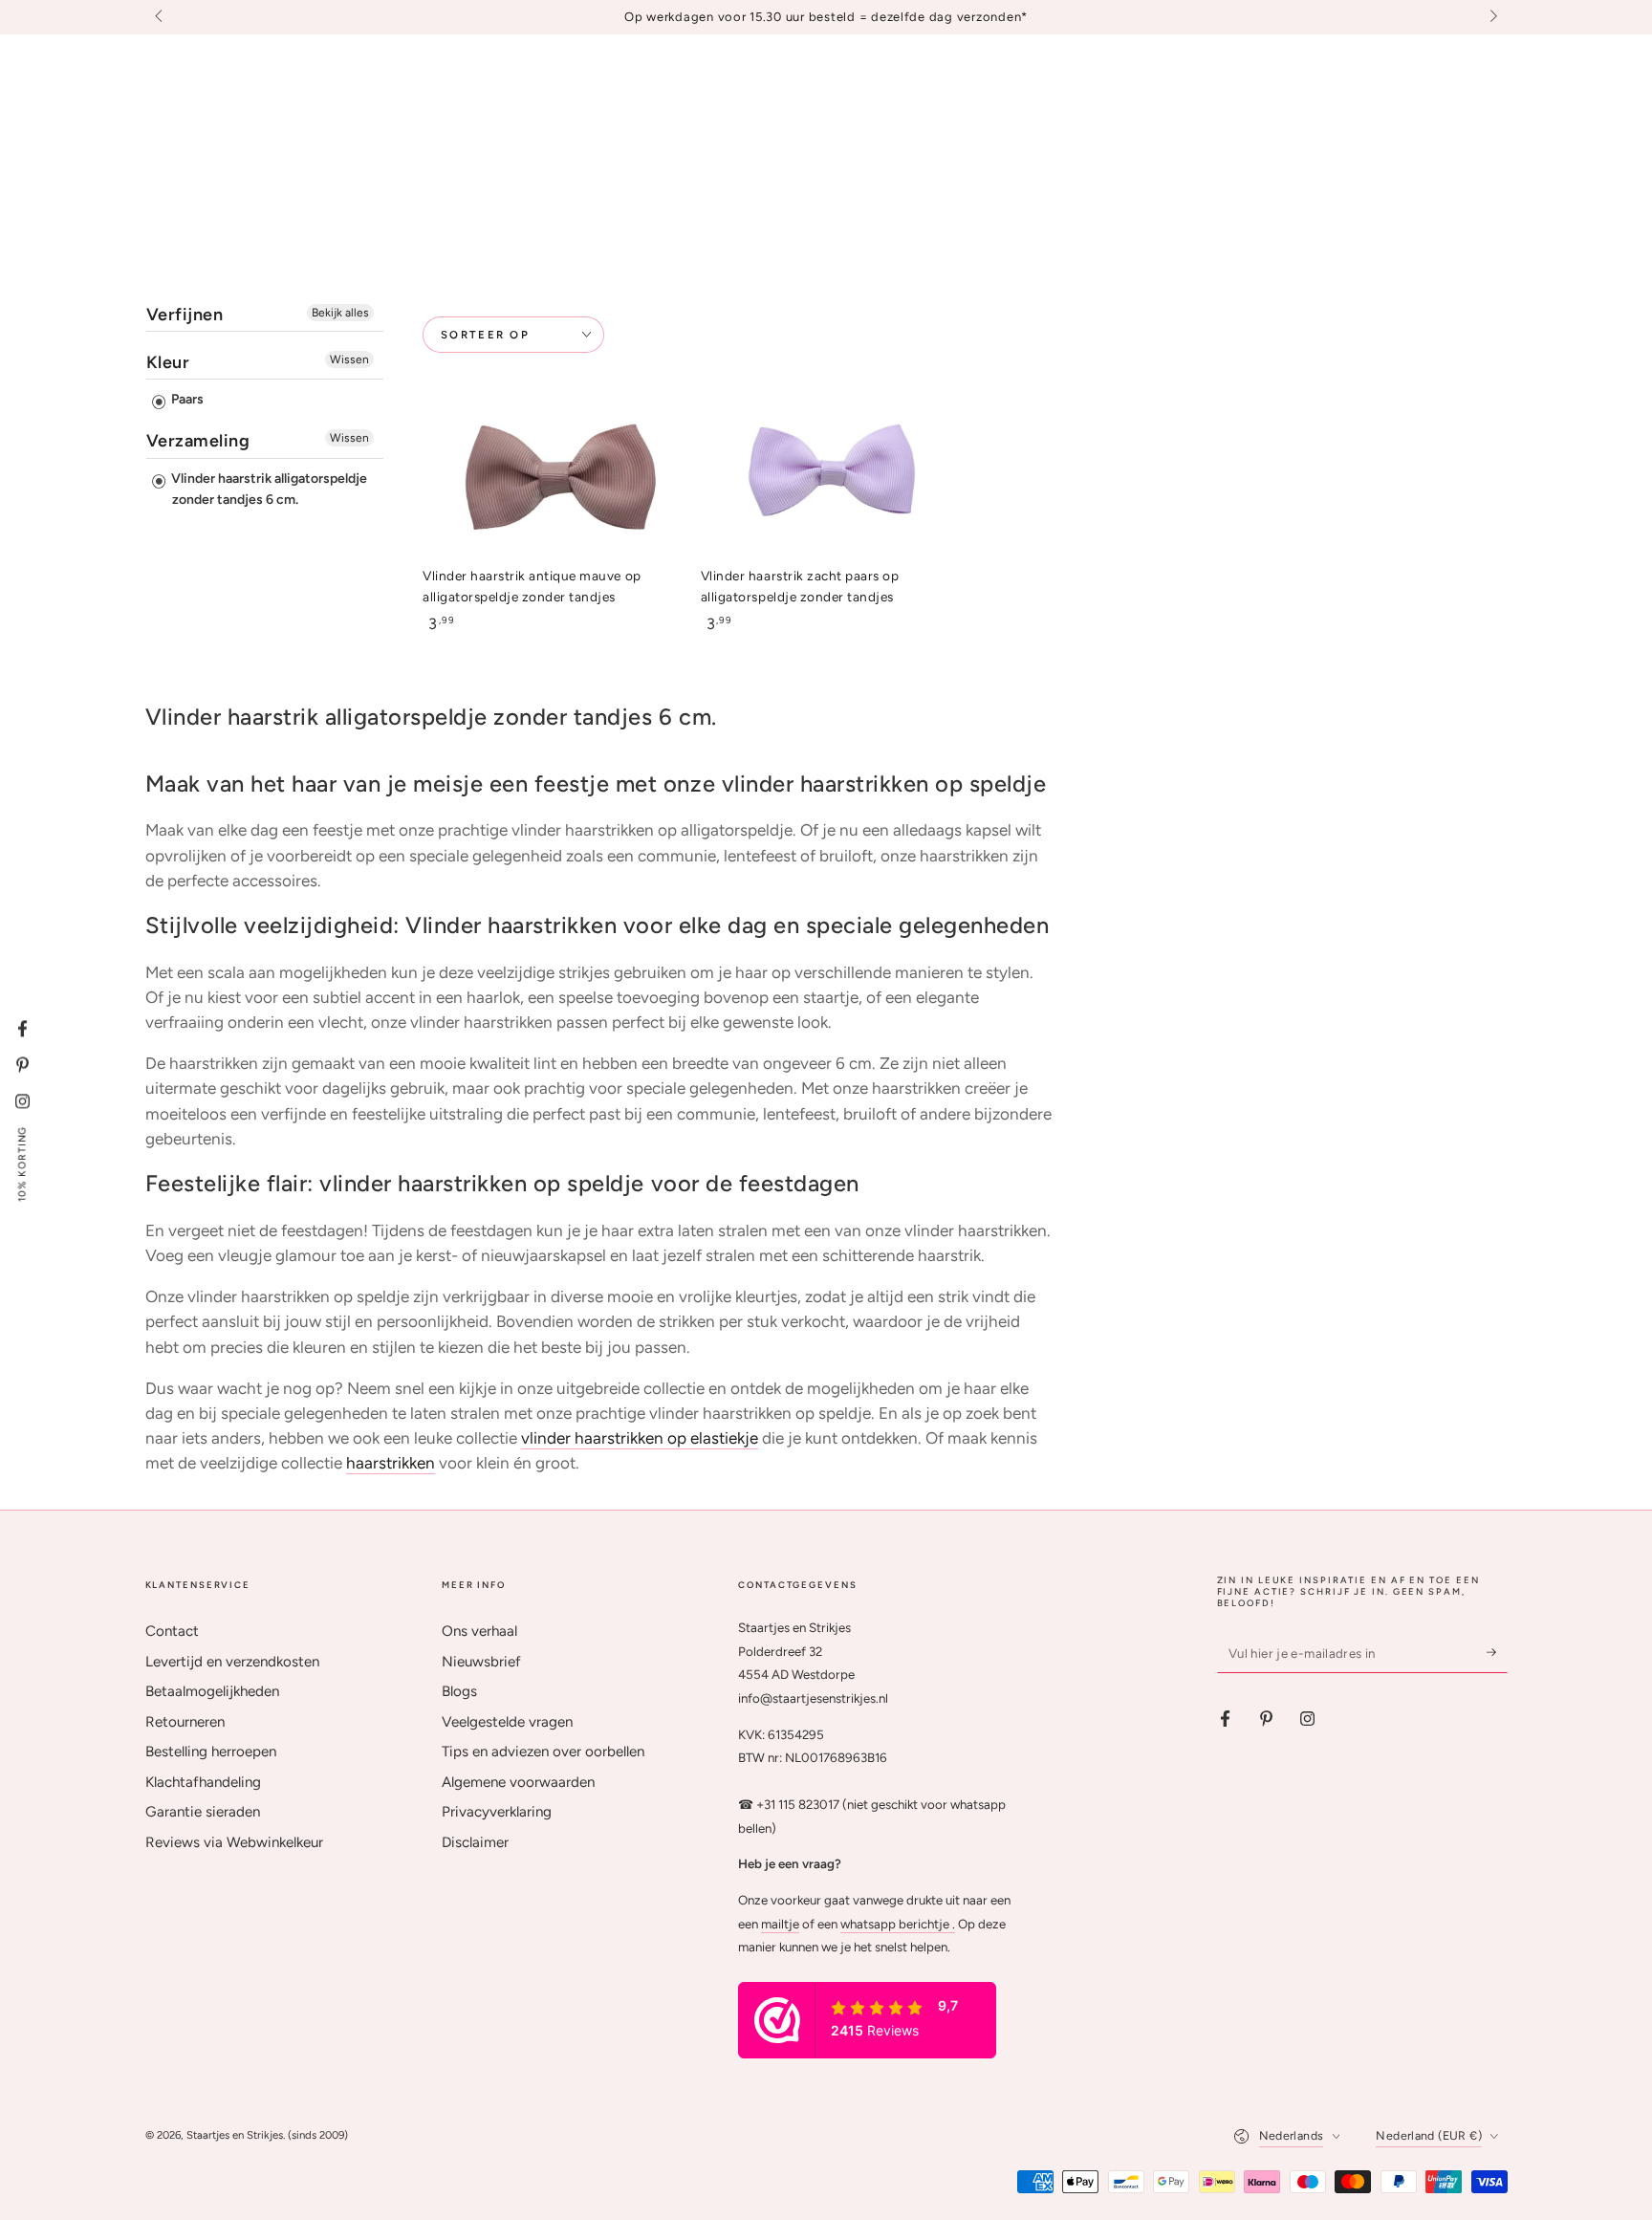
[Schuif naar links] (161, 17)
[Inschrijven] (1497, 1652)
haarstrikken (391, 1463)
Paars (186, 399)
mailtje (780, 1924)
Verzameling (198, 441)
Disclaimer (475, 1842)
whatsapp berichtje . (898, 1924)
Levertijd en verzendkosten (232, 1662)
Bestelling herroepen (211, 1752)
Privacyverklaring (497, 1812)
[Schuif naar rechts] (1491, 17)
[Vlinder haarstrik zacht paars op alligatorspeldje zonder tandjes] (826, 478)
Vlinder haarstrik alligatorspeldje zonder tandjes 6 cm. (268, 489)
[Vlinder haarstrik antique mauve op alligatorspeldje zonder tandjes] (548, 478)
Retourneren (185, 1722)
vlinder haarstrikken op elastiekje (640, 1438)
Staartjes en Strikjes (235, 2135)
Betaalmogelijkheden (212, 1691)
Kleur (168, 362)
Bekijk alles (340, 313)
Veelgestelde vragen (507, 1722)
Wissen (349, 359)
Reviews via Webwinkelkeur (234, 1842)
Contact (172, 1631)
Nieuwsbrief (481, 1662)
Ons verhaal (479, 1631)
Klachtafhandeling (203, 1782)
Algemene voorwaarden (518, 1782)
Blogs (459, 1691)
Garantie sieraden (203, 1812)
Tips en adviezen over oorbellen (543, 1752)
